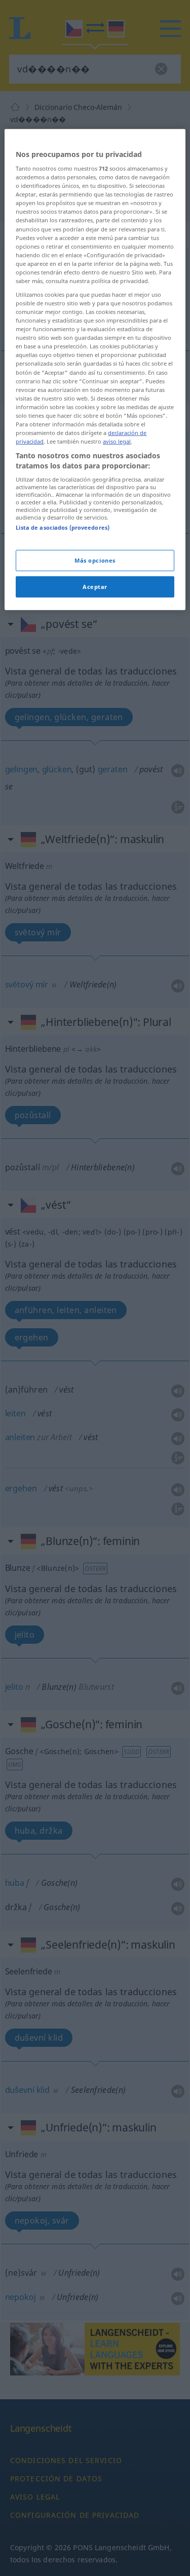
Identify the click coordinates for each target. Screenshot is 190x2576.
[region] (95, 369)
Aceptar (95, 586)
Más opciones (95, 560)
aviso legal (117, 441)
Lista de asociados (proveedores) (63, 527)
